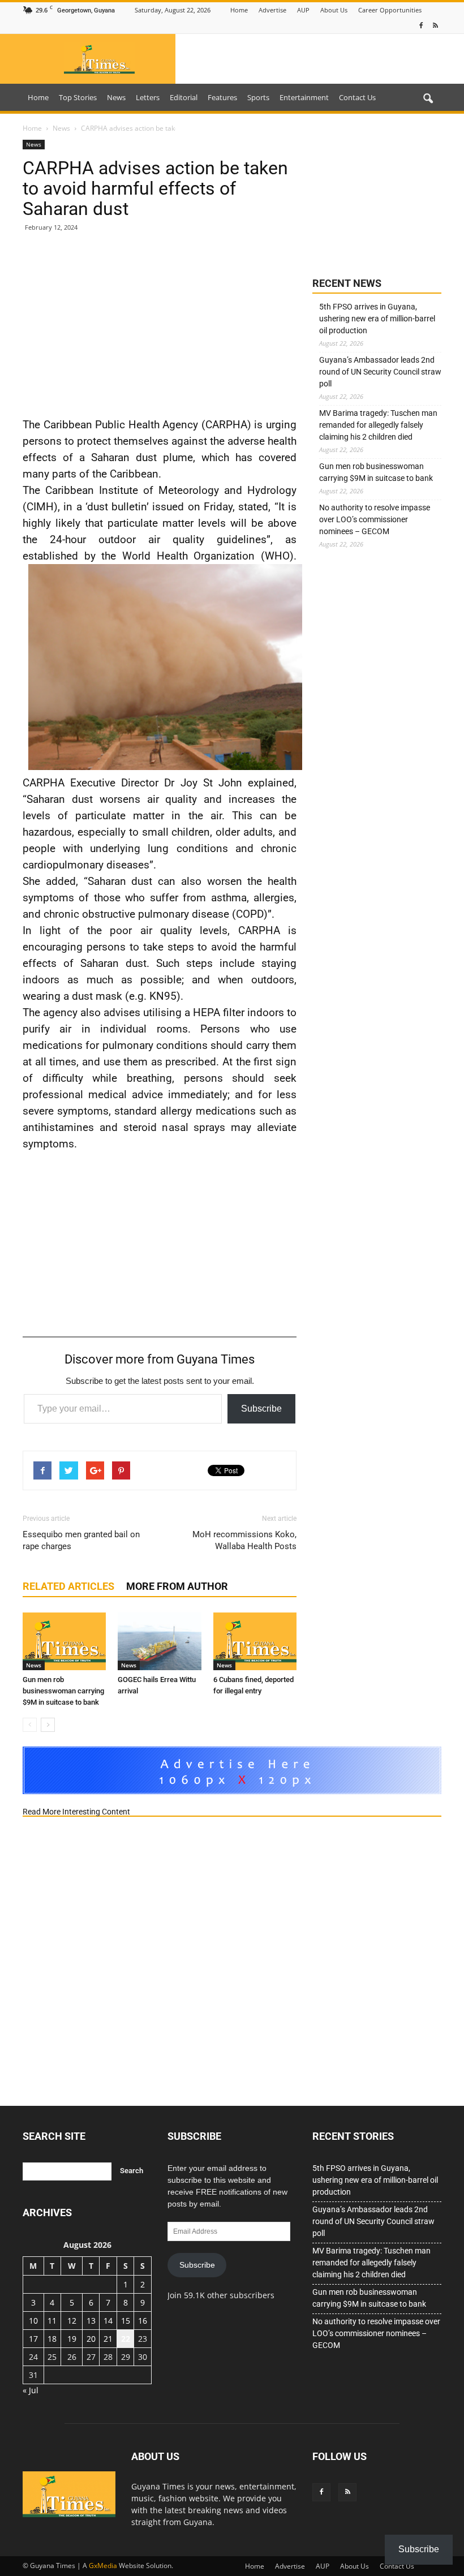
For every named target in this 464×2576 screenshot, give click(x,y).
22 (126, 2339)
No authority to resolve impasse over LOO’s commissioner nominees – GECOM (375, 519)
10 (33, 2321)
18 (52, 2339)
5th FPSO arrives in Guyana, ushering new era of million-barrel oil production (377, 319)
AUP (303, 10)
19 (72, 2339)
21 (108, 2339)
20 (91, 2339)
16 (143, 2321)
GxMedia (103, 2566)
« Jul (31, 2390)
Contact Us (357, 97)
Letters (148, 97)
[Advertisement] (160, 324)
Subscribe (261, 1409)
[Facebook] (421, 26)
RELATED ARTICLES (68, 1586)
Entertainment (304, 97)
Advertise (272, 10)
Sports (258, 97)
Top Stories (78, 97)
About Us (334, 10)
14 (108, 2321)
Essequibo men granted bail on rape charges (81, 1540)
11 (52, 2321)
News (116, 97)
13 (91, 2321)
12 (72, 2321)
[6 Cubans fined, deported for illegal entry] (255, 1641)
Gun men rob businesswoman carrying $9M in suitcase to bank (63, 1691)
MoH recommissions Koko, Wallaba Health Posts (244, 1540)
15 (126, 2321)
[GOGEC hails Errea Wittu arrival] (159, 1641)
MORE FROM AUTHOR (177, 1586)
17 (33, 2339)
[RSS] (435, 26)
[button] (428, 99)
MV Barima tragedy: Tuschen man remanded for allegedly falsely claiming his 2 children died (378, 425)
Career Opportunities (390, 10)
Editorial (184, 97)
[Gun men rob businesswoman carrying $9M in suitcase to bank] (64, 1641)
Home (239, 10)
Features (222, 97)
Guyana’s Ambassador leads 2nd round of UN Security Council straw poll (380, 372)
